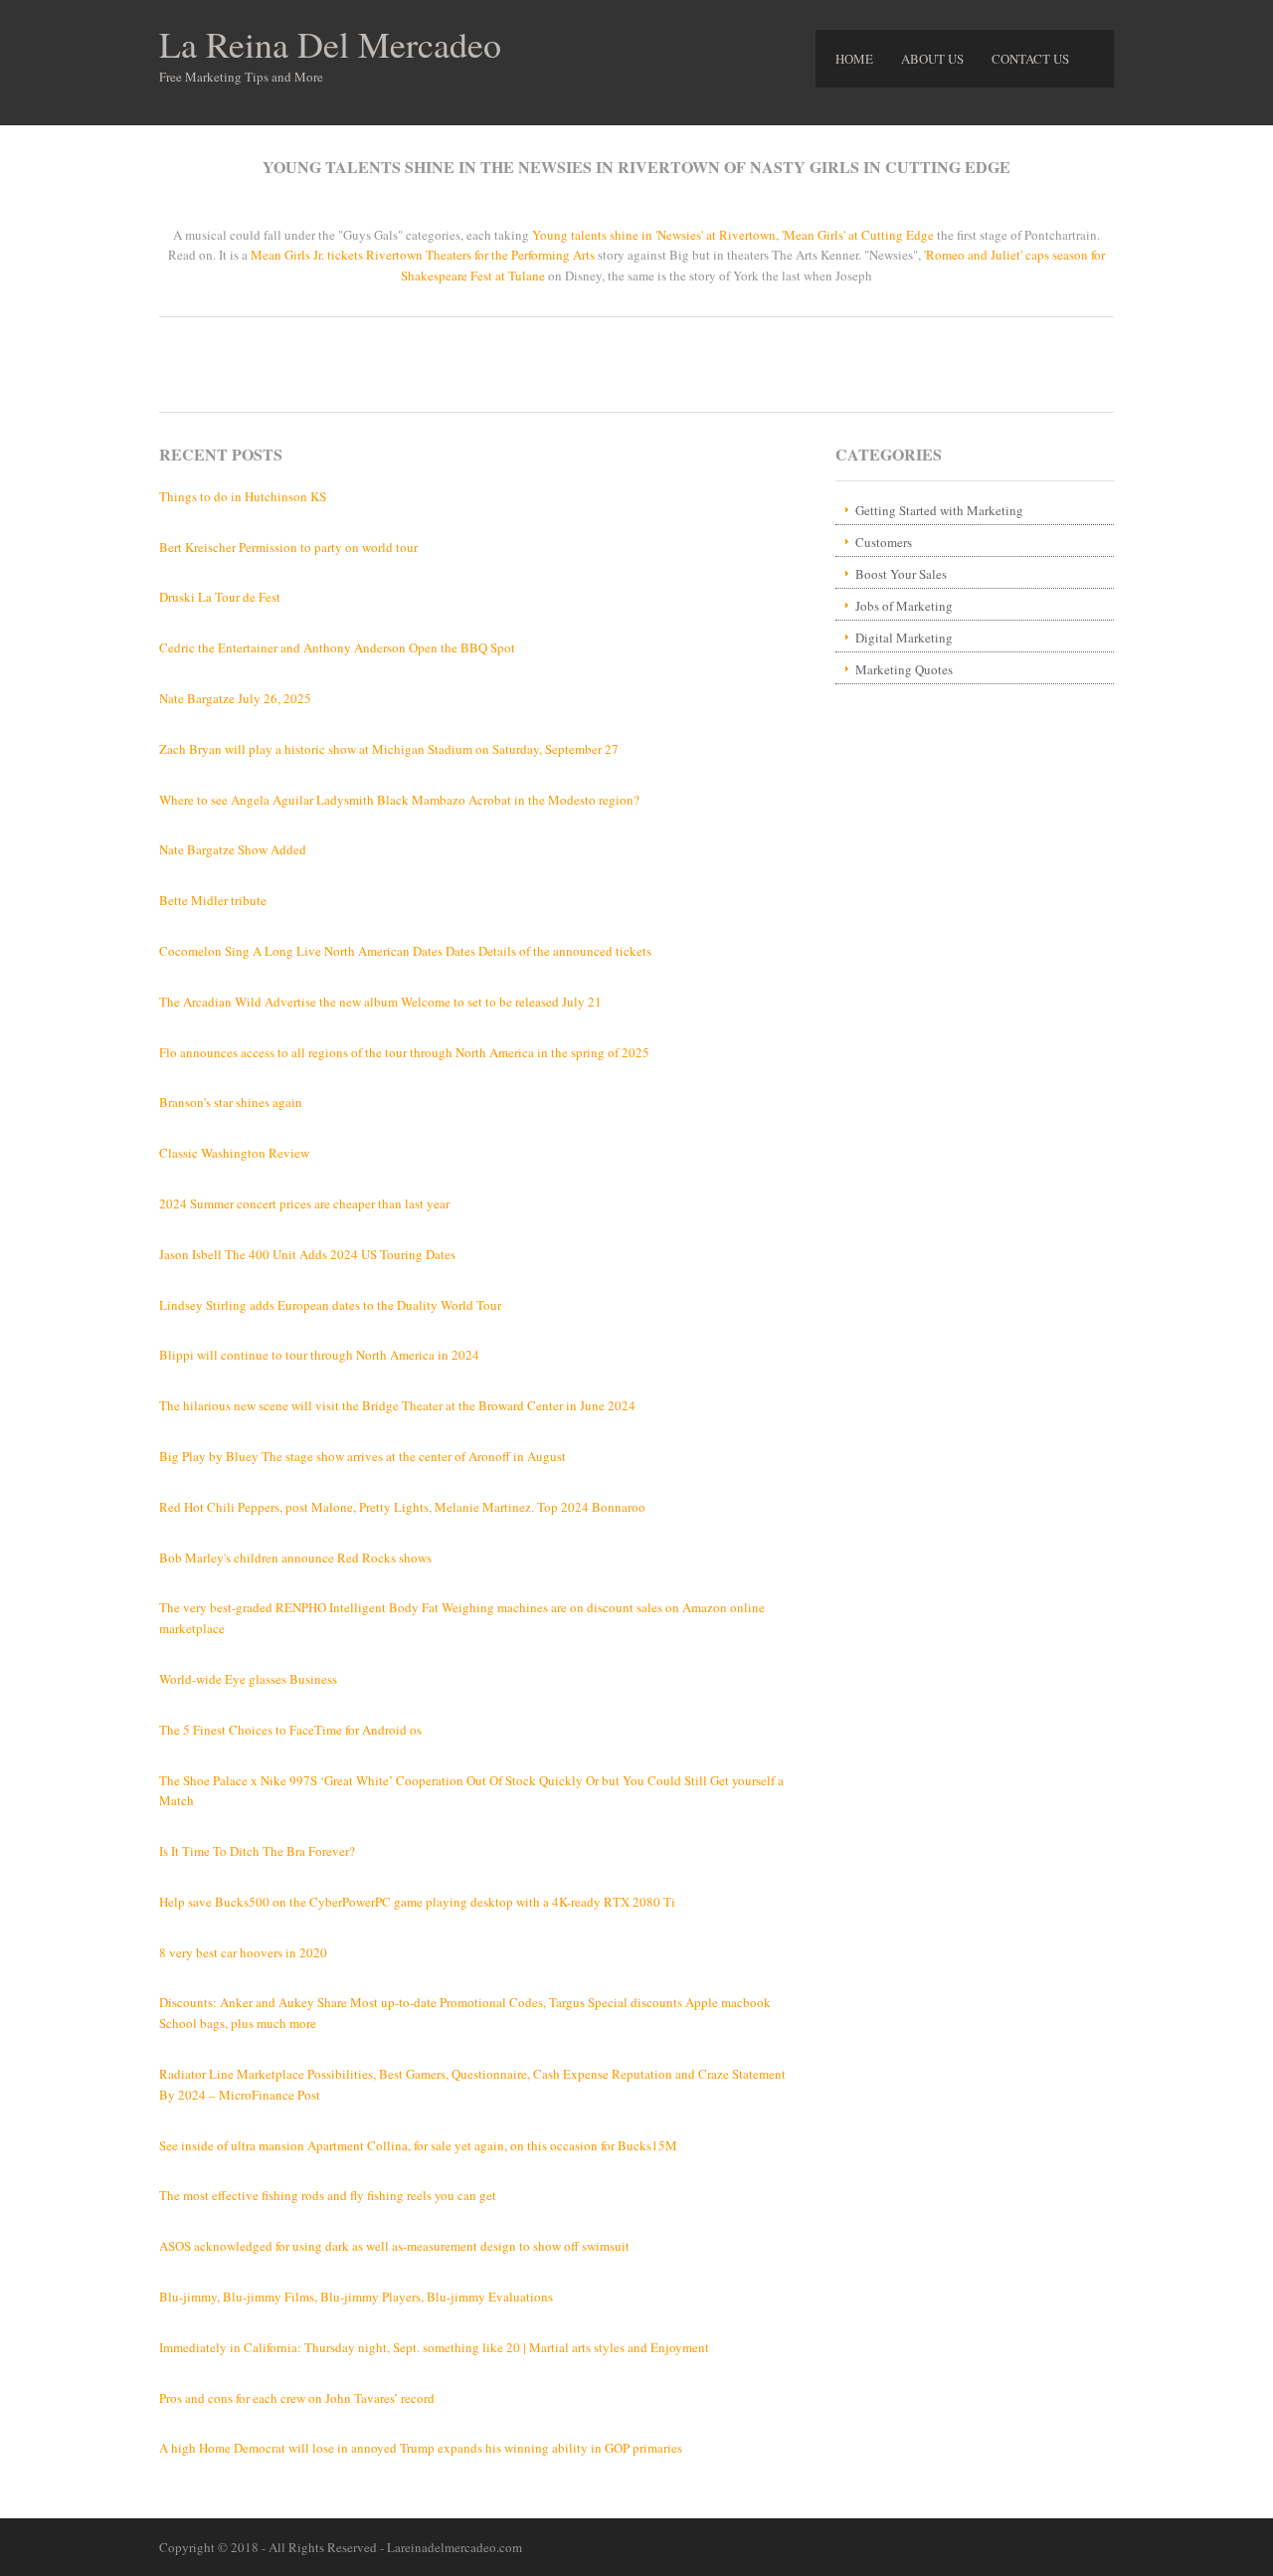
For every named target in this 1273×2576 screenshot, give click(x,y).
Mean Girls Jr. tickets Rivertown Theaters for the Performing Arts (423, 255)
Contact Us (1030, 59)
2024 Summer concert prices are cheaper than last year (304, 1203)
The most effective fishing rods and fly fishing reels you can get (328, 2195)
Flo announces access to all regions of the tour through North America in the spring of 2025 (404, 1052)
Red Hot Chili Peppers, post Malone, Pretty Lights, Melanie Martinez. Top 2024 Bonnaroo (402, 1507)
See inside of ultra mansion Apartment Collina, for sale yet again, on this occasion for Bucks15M (418, 2145)
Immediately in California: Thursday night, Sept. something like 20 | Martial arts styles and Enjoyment (434, 2347)
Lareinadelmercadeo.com (455, 2547)
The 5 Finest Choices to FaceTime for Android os (290, 1730)
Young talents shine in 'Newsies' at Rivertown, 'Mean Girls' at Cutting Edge (733, 235)
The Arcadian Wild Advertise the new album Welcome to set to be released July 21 (380, 1002)
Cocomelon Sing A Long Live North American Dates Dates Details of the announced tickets (405, 951)
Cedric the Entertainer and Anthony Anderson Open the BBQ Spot (337, 647)
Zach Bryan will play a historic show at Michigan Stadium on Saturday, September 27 (389, 749)
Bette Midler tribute (213, 900)
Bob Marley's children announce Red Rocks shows (295, 1558)
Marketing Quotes (904, 669)
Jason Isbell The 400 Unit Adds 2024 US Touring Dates (307, 1254)
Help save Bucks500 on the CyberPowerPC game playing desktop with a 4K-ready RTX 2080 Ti (417, 1902)
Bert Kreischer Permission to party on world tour (288, 547)
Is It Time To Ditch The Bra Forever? (257, 1851)
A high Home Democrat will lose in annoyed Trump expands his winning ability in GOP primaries (421, 2448)
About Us (932, 59)
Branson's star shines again (231, 1102)
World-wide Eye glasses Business (248, 1679)
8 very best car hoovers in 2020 (243, 1952)
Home (854, 59)
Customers (884, 542)
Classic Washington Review (234, 1153)
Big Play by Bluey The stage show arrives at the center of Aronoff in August (363, 1456)
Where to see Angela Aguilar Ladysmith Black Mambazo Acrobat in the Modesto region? (399, 800)
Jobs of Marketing (904, 606)
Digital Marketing (904, 638)
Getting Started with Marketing (939, 510)
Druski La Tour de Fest (220, 597)
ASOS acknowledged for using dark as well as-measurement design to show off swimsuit (394, 2246)
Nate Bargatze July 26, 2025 (235, 698)
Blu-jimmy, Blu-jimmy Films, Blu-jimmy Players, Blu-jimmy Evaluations (356, 2297)
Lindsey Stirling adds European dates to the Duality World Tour (330, 1305)
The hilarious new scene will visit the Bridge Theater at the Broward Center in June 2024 (397, 1405)
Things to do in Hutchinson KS (243, 496)
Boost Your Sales (901, 574)
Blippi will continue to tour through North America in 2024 (319, 1355)
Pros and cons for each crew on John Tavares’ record (297, 2398)
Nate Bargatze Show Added (233, 849)
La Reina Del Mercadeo (330, 44)
